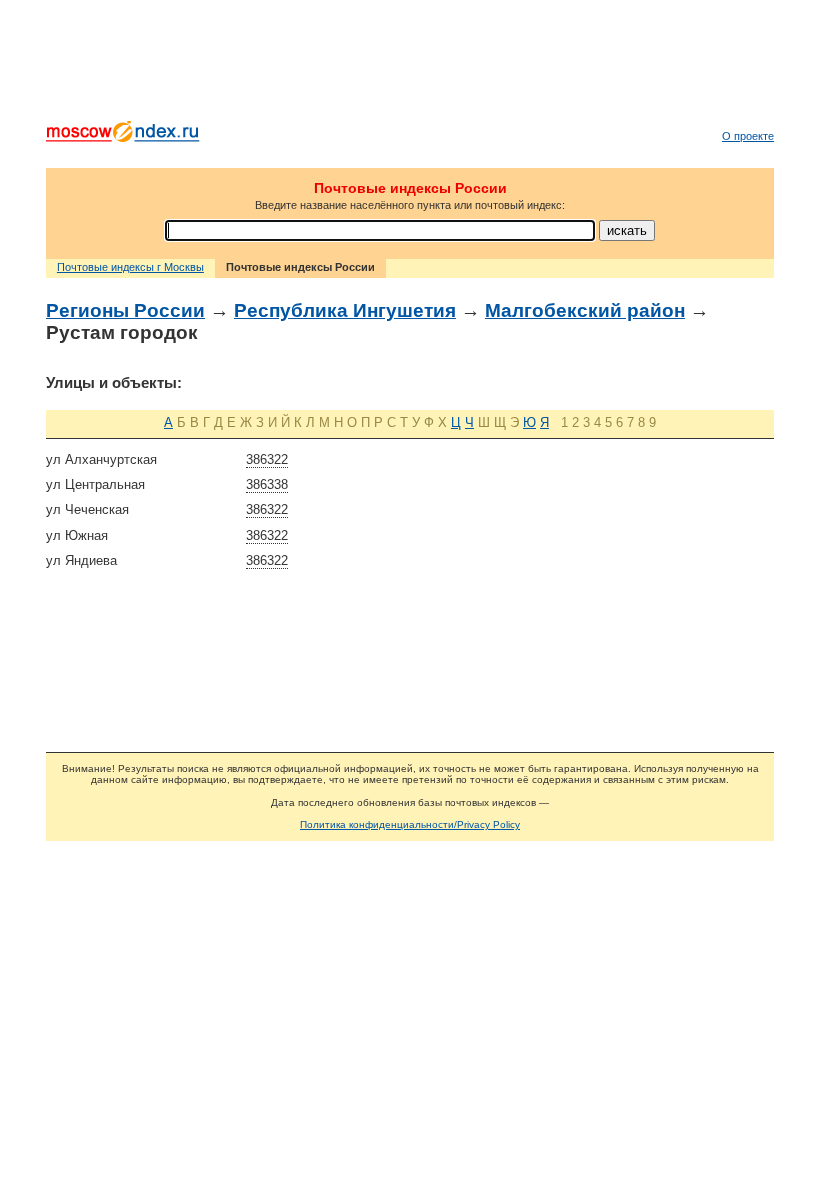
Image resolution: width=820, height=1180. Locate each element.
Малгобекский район (585, 310)
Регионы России (125, 310)
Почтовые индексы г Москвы (130, 267)
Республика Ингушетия (345, 310)
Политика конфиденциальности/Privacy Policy (410, 824)
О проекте (748, 136)
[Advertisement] (410, 65)
